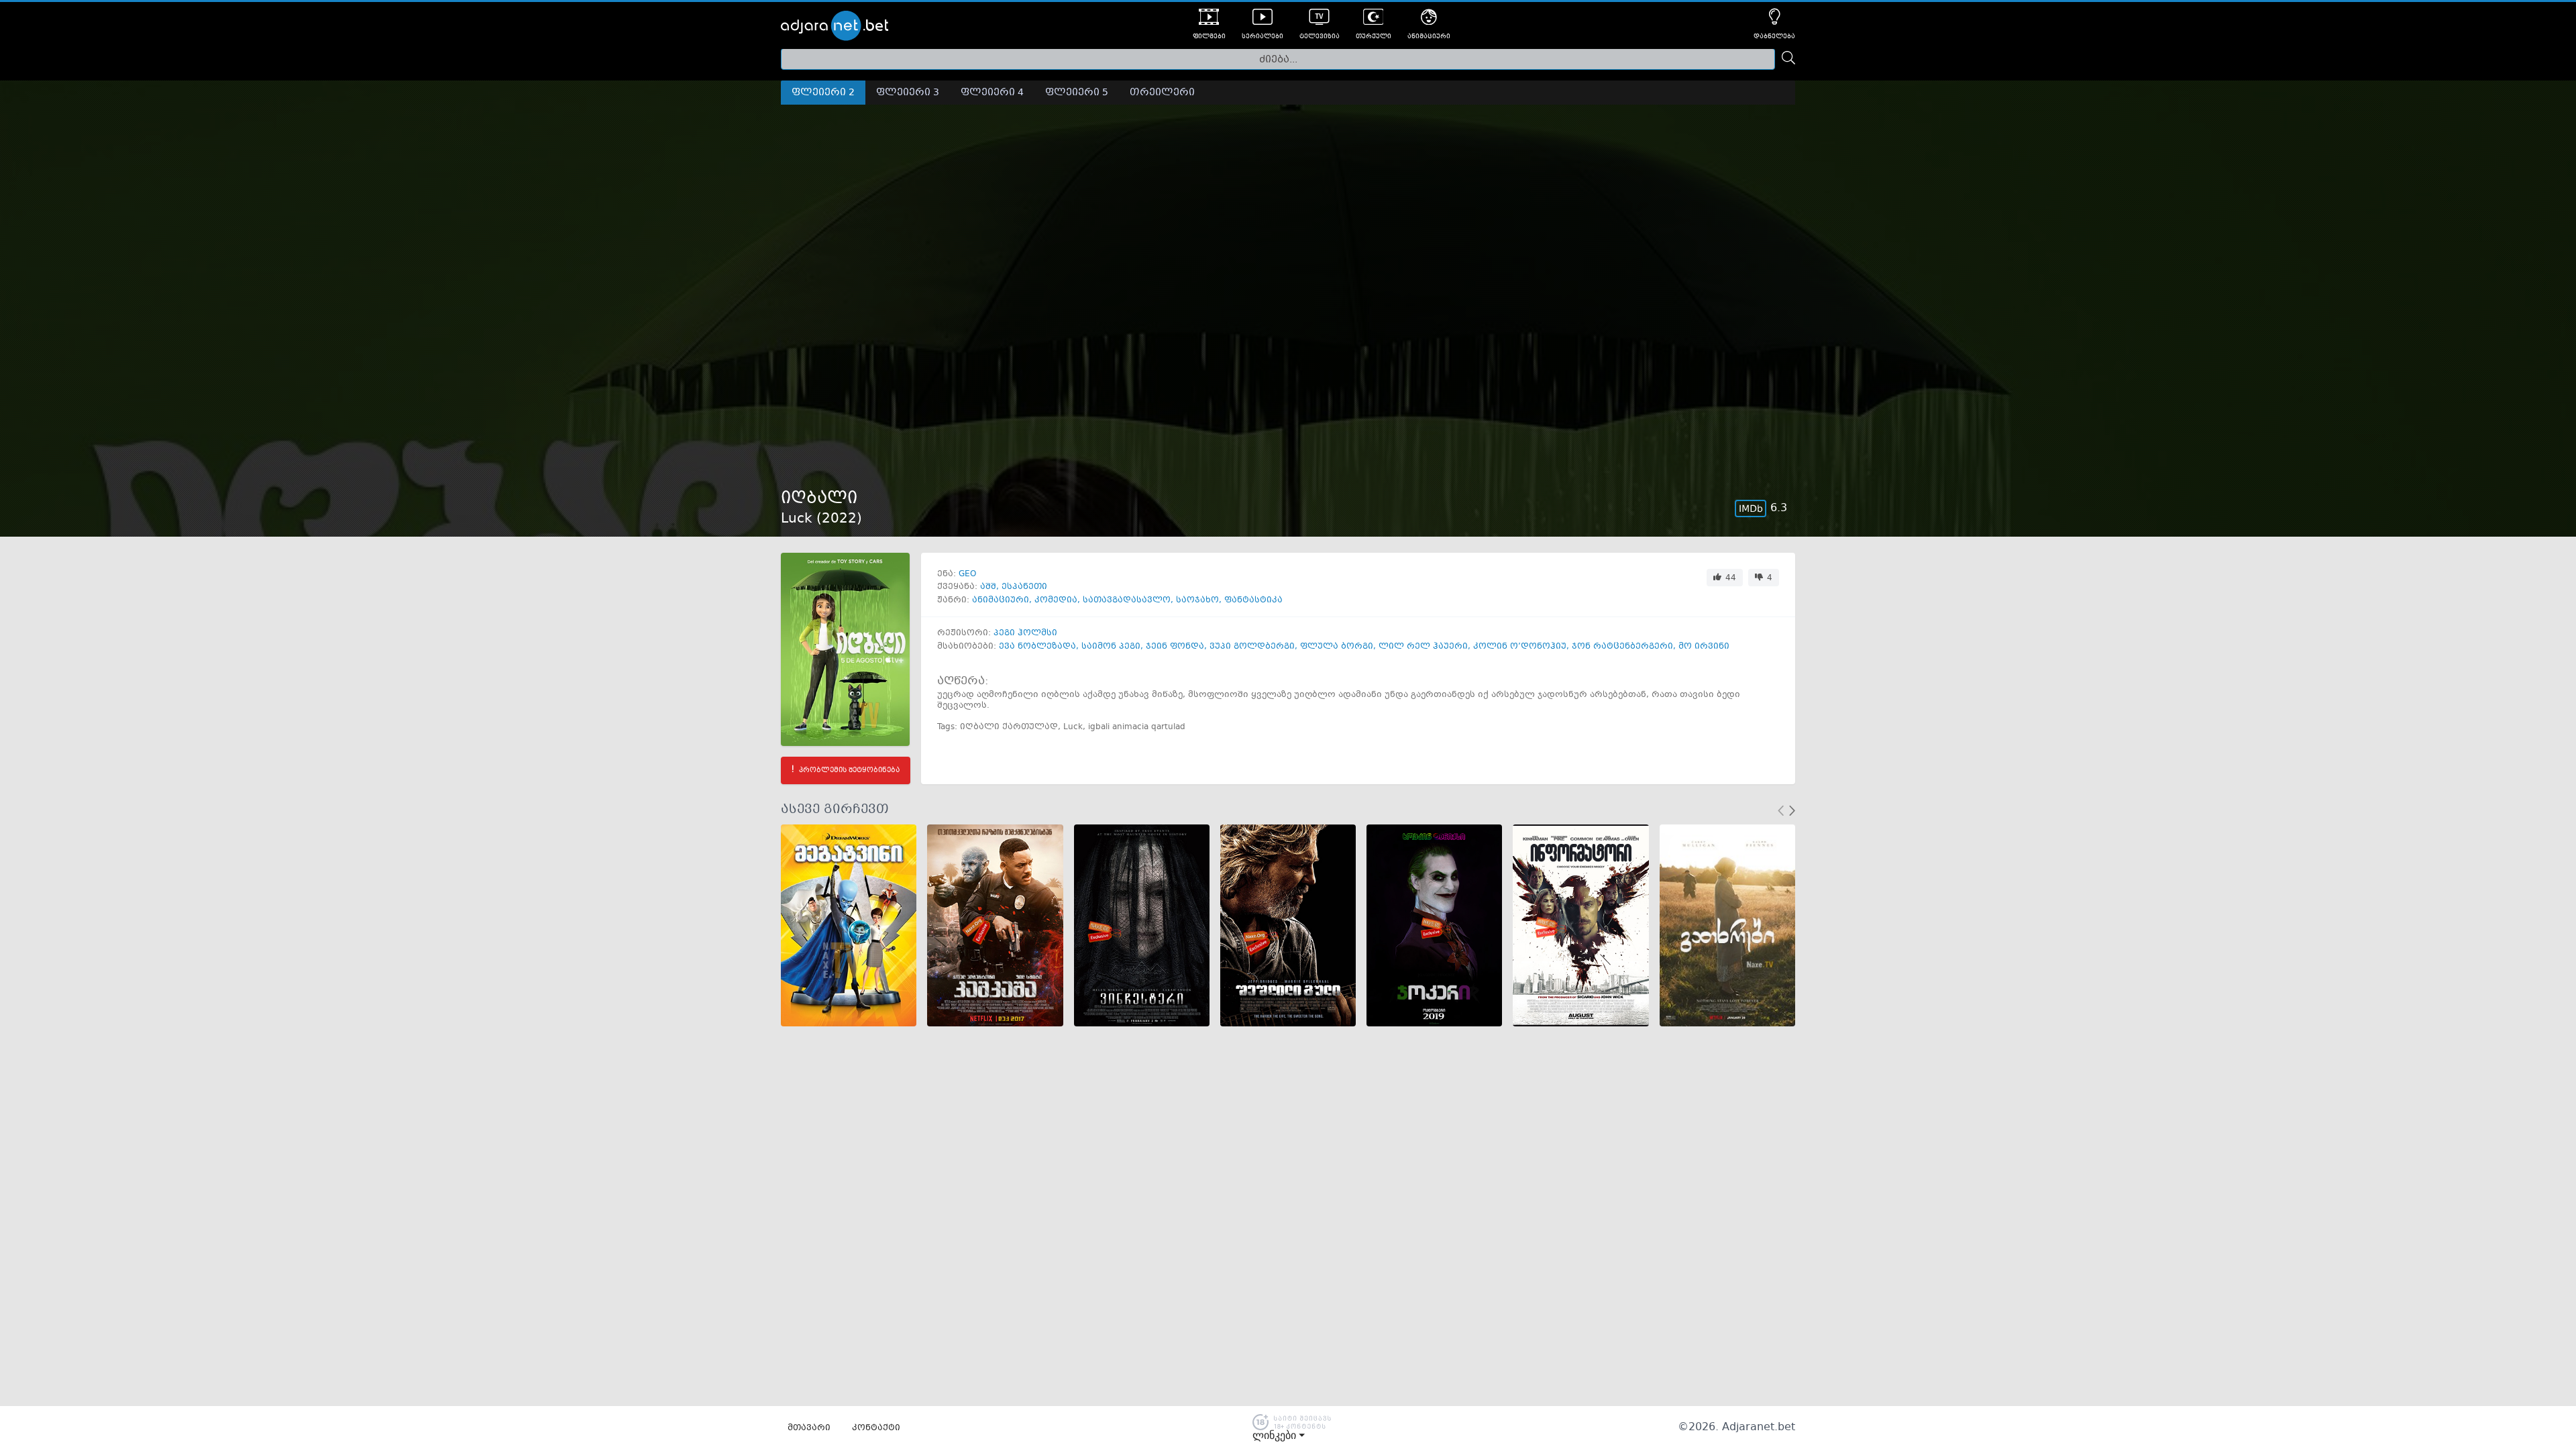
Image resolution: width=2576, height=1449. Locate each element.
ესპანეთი (1024, 587)
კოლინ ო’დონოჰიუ (1520, 647)
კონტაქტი (876, 1428)
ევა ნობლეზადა (1037, 647)
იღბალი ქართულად (1009, 727)
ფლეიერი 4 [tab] (992, 93)
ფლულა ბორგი (1337, 647)
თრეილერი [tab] (1162, 93)
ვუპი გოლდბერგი (1252, 647)
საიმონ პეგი (1111, 647)
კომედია (1056, 600)
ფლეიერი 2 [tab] (823, 93)
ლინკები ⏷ (1279, 1436)
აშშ (988, 587)
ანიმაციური (1001, 600)
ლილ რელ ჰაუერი (1423, 647)
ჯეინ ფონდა (1175, 647)
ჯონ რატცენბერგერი (1622, 647)
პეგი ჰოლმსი (1025, 633)
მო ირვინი (1704, 647)
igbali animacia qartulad (1137, 727)
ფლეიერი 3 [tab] (908, 93)
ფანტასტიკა (1253, 600)
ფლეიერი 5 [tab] (1077, 93)
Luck (1073, 727)
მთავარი (809, 1428)
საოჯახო (1197, 600)
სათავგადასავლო (1127, 600)
